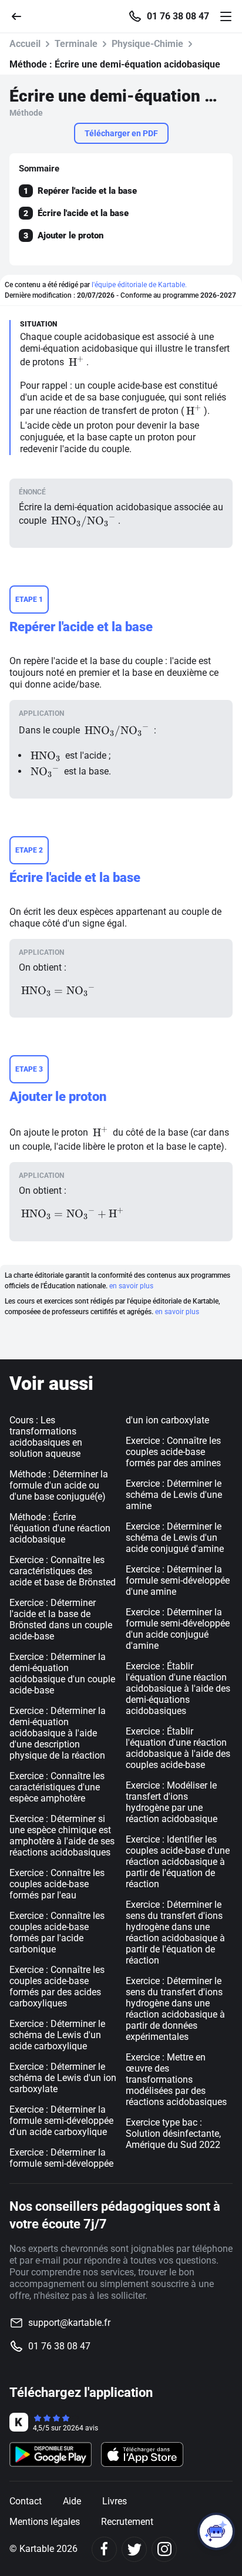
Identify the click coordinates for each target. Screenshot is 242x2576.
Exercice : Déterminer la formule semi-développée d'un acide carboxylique (61, 2121)
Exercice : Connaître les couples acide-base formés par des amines (173, 1452)
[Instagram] (164, 2549)
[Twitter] (134, 2549)
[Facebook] (104, 2549)
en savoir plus (131, 1286)
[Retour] (21, 16)
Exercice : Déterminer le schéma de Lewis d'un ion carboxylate (63, 2078)
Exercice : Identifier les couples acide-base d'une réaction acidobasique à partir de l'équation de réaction (178, 1862)
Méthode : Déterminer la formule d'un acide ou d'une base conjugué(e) (59, 1485)
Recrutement (127, 2522)
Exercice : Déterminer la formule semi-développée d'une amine (178, 1580)
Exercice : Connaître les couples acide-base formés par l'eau (57, 1884)
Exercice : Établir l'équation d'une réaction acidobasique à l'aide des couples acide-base (178, 1748)
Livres (115, 2501)
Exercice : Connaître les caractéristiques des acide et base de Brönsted (63, 1571)
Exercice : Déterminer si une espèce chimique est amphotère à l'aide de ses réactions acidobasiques (62, 1836)
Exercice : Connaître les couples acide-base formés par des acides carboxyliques (57, 1986)
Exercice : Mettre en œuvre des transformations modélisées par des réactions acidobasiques (176, 2080)
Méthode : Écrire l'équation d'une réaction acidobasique (60, 1528)
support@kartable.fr (69, 2323)
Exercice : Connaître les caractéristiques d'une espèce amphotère (57, 1787)
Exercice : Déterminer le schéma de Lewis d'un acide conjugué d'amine (175, 1538)
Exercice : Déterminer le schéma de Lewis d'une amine (174, 1495)
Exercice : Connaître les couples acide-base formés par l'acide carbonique (57, 1932)
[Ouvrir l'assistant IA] (216, 2531)
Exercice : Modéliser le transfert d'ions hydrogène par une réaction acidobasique (172, 1802)
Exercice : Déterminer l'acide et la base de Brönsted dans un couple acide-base (61, 1619)
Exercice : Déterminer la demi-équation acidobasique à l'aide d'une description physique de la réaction (58, 1733)
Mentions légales (45, 2522)
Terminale (76, 44)
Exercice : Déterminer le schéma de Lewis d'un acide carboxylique (57, 2035)
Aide (72, 2501)
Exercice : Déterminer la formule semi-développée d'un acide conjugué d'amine (178, 1629)
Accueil (25, 44)
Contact (26, 2501)
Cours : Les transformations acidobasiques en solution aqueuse (46, 1437)
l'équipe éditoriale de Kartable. (139, 285)
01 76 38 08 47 (178, 16)
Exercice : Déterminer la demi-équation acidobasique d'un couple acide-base (62, 1673)
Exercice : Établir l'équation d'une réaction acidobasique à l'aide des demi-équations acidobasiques (178, 1688)
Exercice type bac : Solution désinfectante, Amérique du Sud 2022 (173, 2134)
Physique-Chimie (147, 44)
